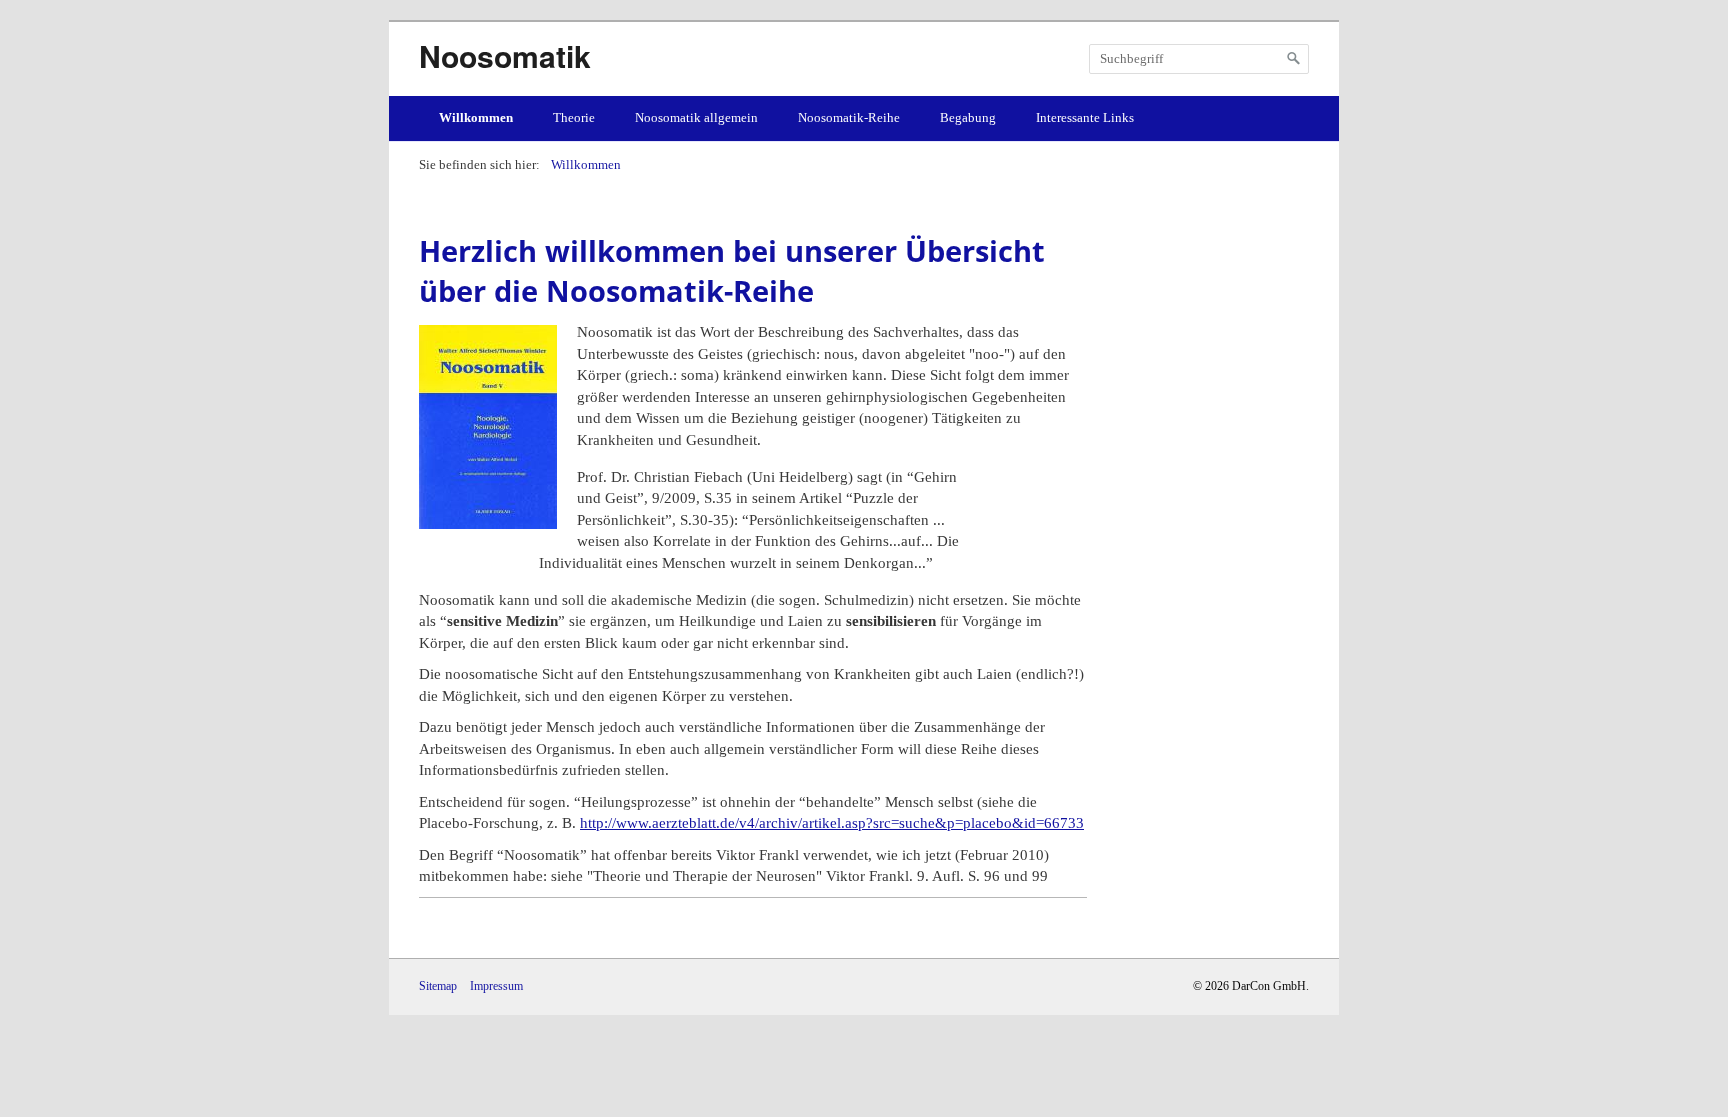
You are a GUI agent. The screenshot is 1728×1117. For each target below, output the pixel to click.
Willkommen (476, 118)
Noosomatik (505, 55)
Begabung (968, 118)
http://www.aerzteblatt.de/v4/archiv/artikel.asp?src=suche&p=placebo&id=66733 (832, 822)
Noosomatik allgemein (696, 118)
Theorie (574, 118)
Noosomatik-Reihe (849, 118)
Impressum (496, 986)
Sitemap (438, 986)
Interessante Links (1085, 118)
